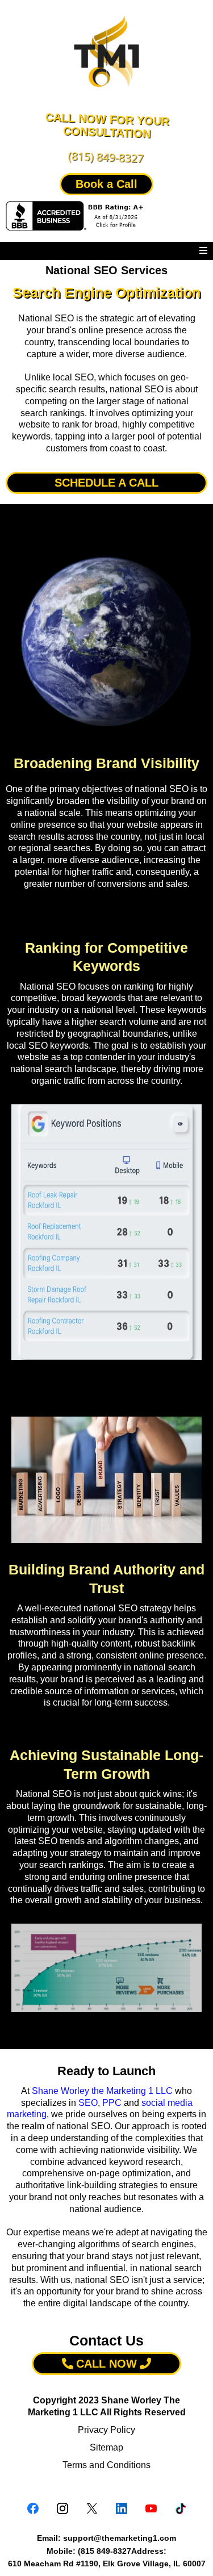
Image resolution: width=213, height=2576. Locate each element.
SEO (88, 2103)
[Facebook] (33, 2508)
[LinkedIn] (122, 2508)
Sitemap (106, 2447)
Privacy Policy (106, 2430)
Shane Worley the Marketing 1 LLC (102, 2091)
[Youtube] (151, 2508)
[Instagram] (62, 2508)
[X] (92, 2508)
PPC (112, 2103)
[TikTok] (181, 2508)
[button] (203, 251)
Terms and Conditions (106, 2465)
